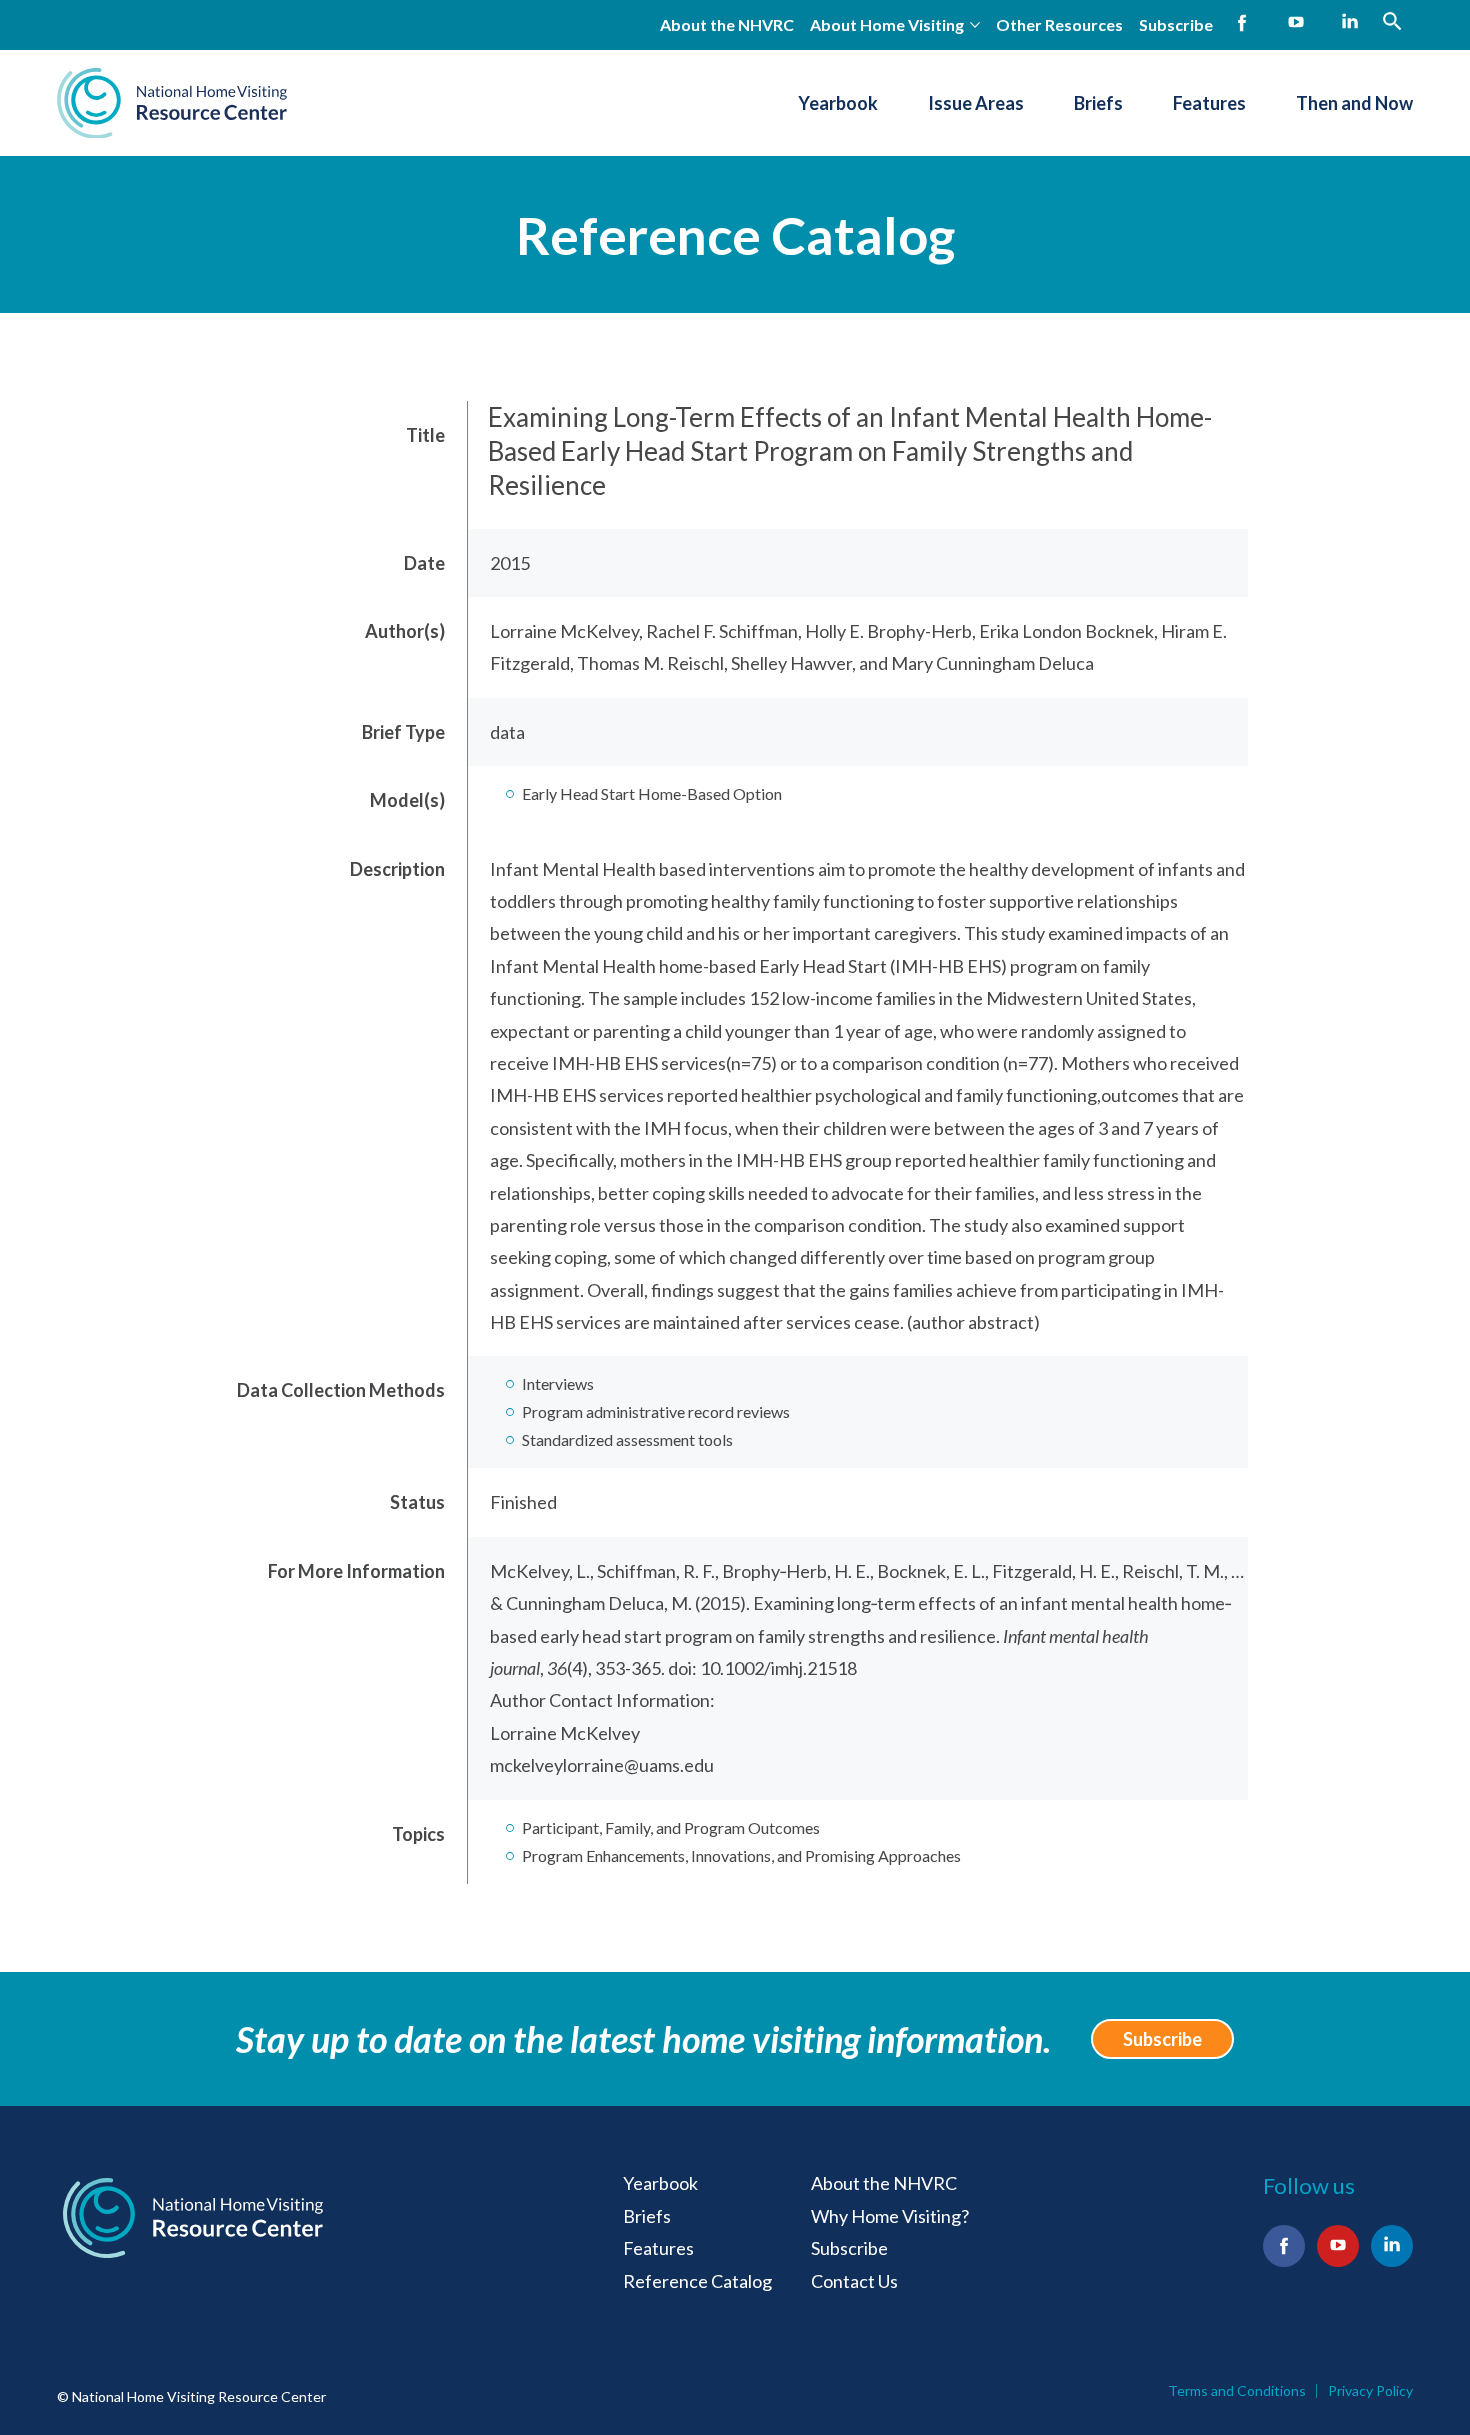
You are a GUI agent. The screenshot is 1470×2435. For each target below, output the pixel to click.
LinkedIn (1350, 23)
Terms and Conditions (1237, 2391)
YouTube (1296, 23)
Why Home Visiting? (890, 2216)
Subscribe (1176, 24)
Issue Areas (976, 103)
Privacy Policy (1370, 2391)
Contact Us (854, 2281)
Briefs (1098, 103)
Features (1209, 103)
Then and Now (1354, 103)
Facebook (1242, 23)
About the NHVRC (727, 24)
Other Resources (1059, 24)
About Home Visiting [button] (887, 24)
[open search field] (1392, 21)
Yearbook (838, 103)
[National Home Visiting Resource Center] (172, 103)
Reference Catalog (735, 234)
